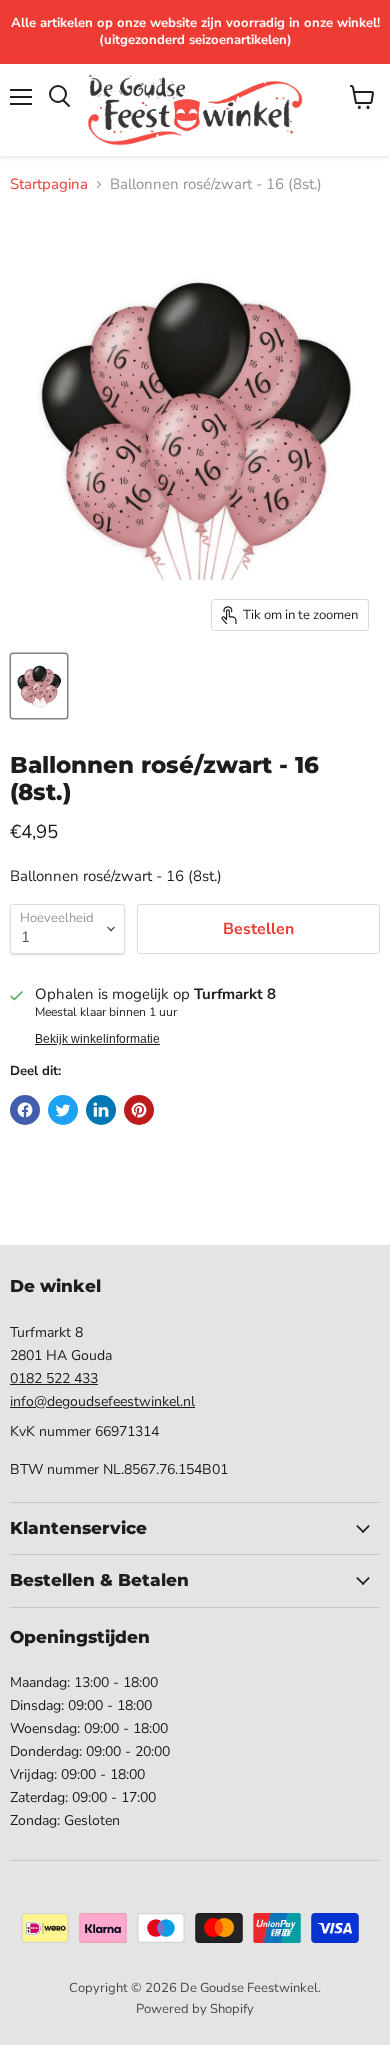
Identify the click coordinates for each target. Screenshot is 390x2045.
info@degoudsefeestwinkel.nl (102, 1401)
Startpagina (49, 184)
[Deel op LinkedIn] (101, 1110)
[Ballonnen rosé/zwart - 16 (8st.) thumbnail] (39, 686)
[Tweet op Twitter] (63, 1110)
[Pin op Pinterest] (139, 1110)
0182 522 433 (54, 1378)
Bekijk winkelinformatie (97, 1039)
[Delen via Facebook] (25, 1110)
